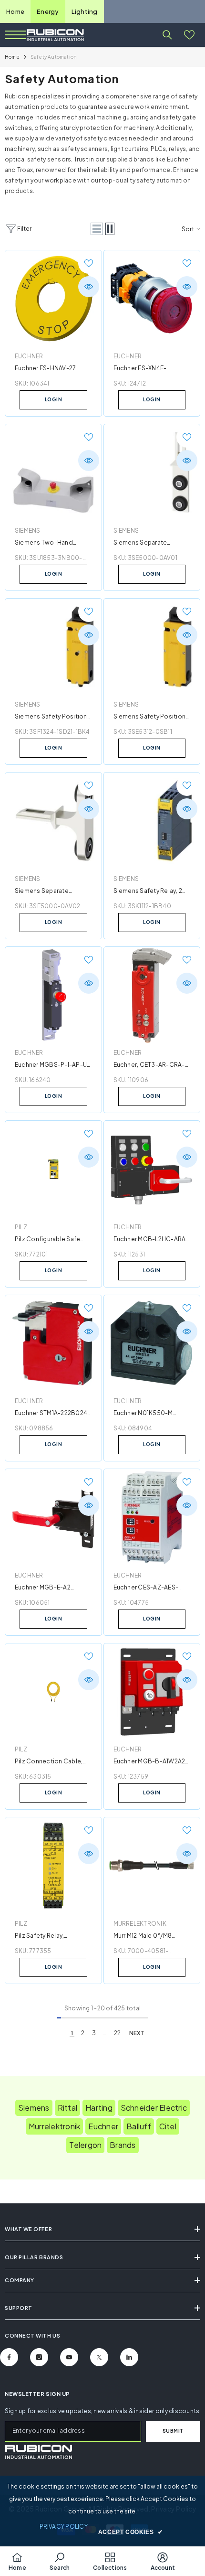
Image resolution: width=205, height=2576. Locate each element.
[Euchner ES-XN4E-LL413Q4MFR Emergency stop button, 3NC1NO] (152, 299)
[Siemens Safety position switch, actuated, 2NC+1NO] (53, 647)
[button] (97, 229)
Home (15, 11)
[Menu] (15, 35)
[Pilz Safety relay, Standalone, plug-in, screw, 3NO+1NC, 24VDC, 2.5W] (53, 1866)
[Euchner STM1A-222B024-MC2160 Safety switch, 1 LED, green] (53, 1343)
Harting (99, 2108)
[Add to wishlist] (89, 263)
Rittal (67, 2108)
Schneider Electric (154, 2108)
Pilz (21, 1227)
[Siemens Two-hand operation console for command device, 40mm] (53, 472)
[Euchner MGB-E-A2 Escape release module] (53, 1517)
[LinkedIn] (129, 2357)
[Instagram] (39, 2357)
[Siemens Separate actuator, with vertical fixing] (53, 821)
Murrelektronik (140, 1924)
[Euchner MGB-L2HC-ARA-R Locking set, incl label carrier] (152, 1169)
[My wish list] (189, 35)
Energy (48, 11)
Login (54, 399)
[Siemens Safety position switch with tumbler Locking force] (152, 647)
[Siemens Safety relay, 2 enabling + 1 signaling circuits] (152, 821)
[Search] (167, 35)
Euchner (29, 356)
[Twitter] (99, 2357)
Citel (168, 2126)
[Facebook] (9, 2357)
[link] (38, 2452)
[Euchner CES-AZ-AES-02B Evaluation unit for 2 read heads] (152, 1517)
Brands (123, 2145)
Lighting (85, 11)
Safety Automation (54, 57)
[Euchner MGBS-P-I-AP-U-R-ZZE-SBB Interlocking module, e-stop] (53, 995)
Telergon (85, 2145)
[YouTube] (69, 2357)
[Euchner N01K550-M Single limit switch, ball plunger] (152, 1343)
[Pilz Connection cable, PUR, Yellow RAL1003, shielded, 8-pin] (53, 1692)
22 (117, 2033)
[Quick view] (89, 287)
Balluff (139, 2126)
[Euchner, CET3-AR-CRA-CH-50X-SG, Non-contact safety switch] (152, 995)
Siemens (28, 531)
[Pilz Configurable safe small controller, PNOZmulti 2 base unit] (53, 1169)
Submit (173, 2431)
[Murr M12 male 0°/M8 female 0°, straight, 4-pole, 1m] (152, 1866)
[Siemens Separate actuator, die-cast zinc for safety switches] (152, 472)
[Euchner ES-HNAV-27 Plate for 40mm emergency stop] (53, 299)
